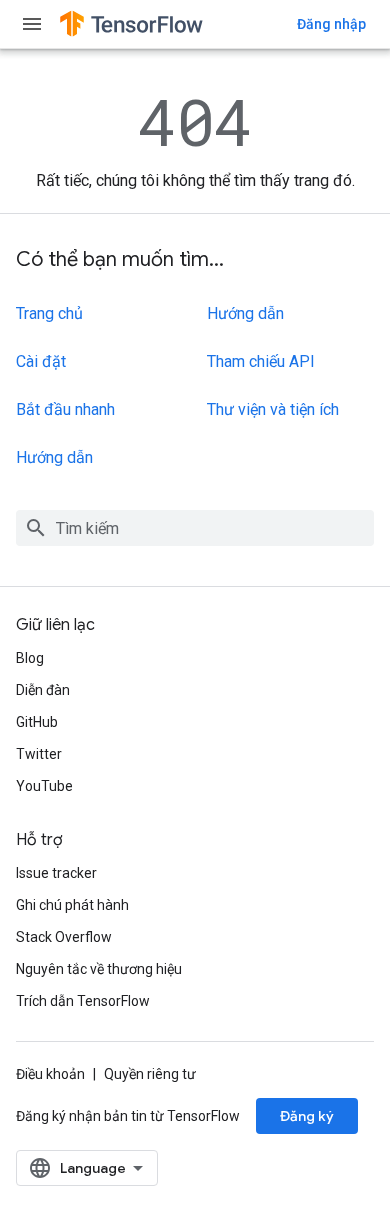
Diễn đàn (43, 690)
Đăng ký (307, 1116)
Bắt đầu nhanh (65, 409)
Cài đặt (41, 361)
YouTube (44, 786)
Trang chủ (49, 313)
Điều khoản (50, 1074)
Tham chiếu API (261, 361)
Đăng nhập (331, 24)
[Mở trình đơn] (32, 24)
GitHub (37, 722)
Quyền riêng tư (150, 1074)
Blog (30, 658)
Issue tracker (56, 873)
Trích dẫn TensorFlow (83, 1001)
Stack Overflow (64, 937)
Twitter (39, 754)
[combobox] (195, 528)
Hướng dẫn (54, 457)
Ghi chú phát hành (72, 905)
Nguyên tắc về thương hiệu (99, 969)
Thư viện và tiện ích (273, 409)
